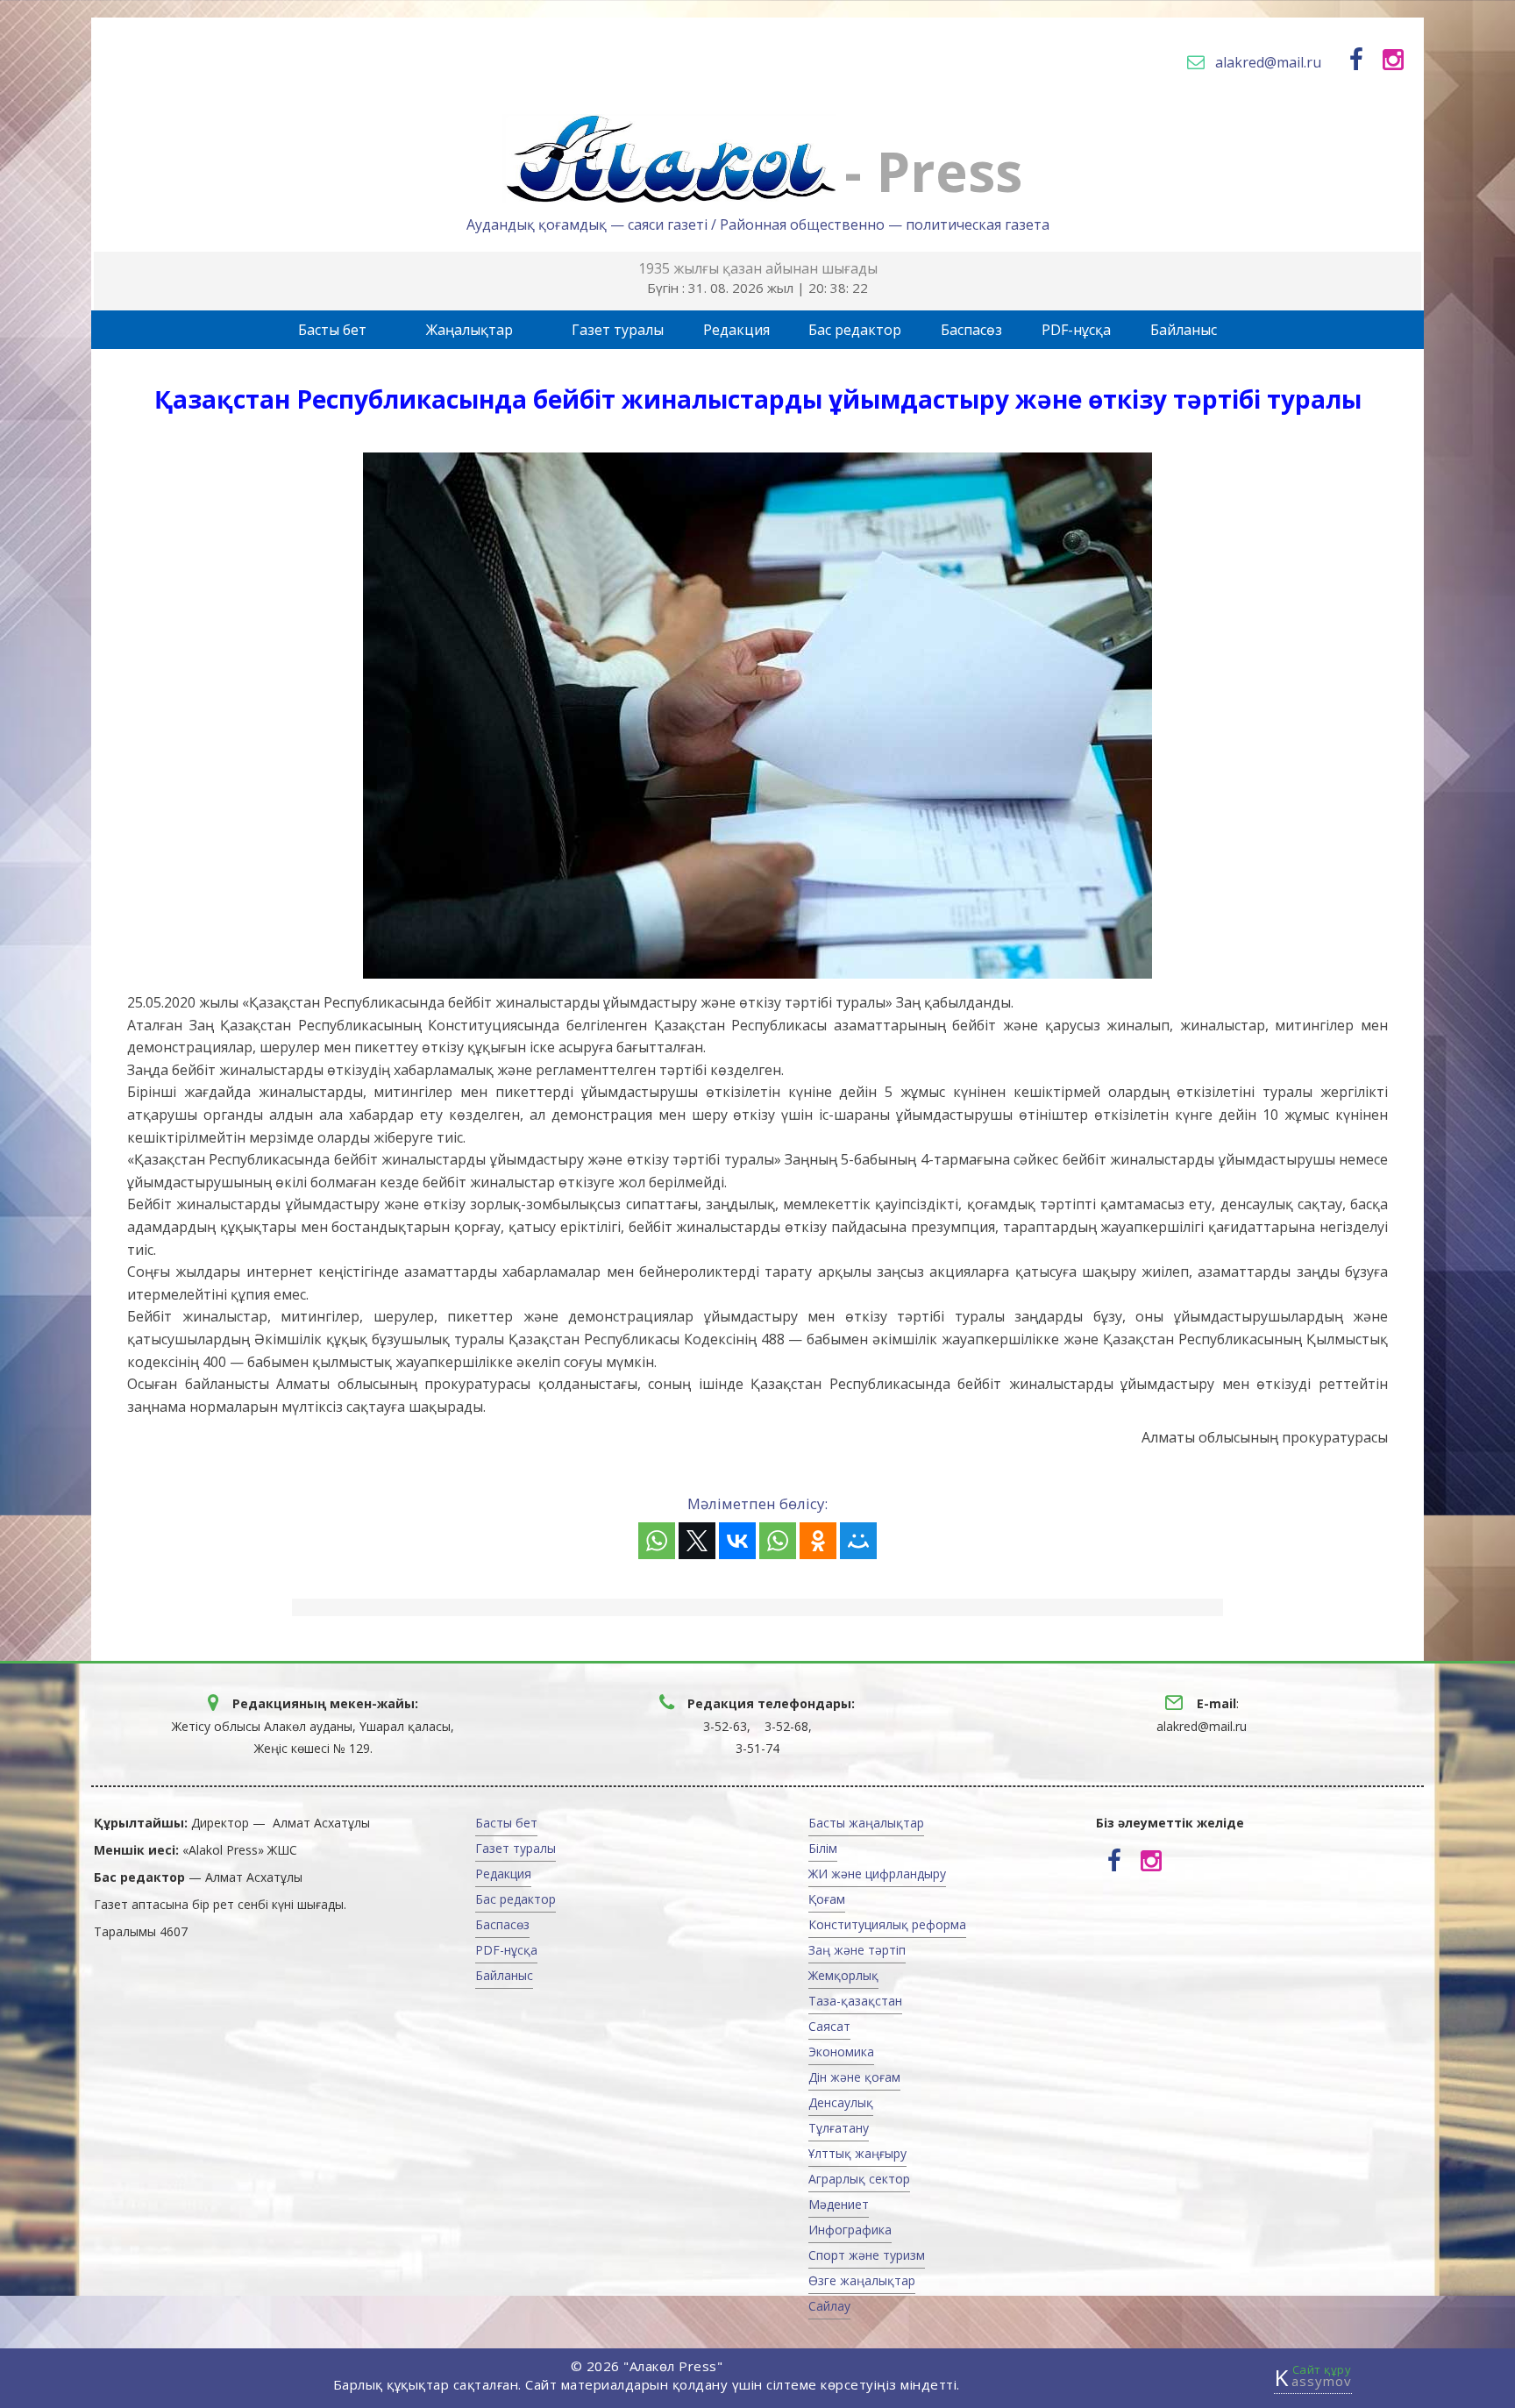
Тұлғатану (839, 2128)
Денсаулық (841, 2102)
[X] (697, 1541)
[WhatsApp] (657, 1541)
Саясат (829, 2026)
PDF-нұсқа (1076, 330)
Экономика (841, 2052)
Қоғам (827, 1899)
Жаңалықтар (469, 330)
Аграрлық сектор (859, 2179)
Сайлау (829, 2306)
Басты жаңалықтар (866, 1823)
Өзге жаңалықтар (862, 2280)
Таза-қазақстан (855, 2001)
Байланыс (1184, 330)
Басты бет (332, 330)
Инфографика (850, 2230)
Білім (823, 1848)
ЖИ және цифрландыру (877, 1874)
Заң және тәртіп (857, 1950)
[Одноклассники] (818, 1541)
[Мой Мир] (858, 1541)
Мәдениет (839, 2204)
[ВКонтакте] (737, 1541)
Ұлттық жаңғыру (857, 2153)
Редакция (736, 330)
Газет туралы (618, 330)
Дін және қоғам (854, 2077)
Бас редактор (855, 330)
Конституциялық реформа (887, 1924)
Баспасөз (971, 330)
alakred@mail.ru (1268, 62)
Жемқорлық (843, 1975)
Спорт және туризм (867, 2255)
